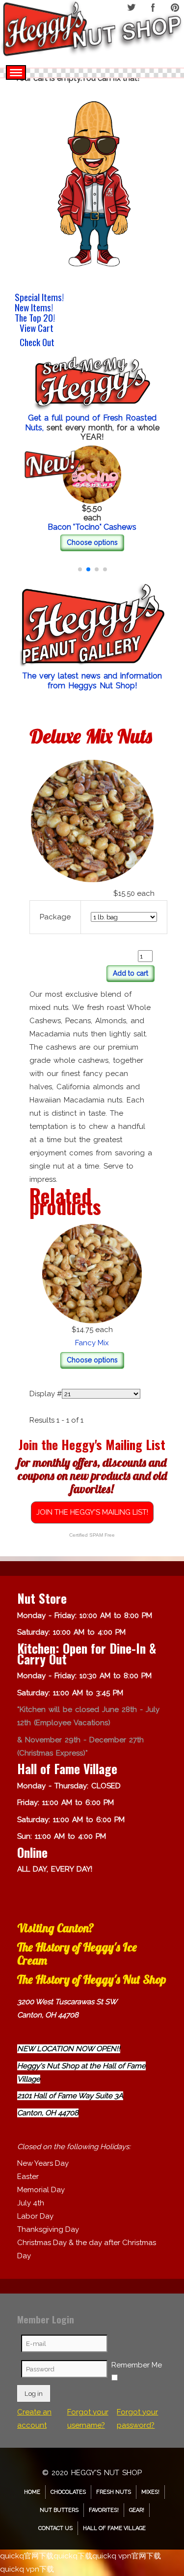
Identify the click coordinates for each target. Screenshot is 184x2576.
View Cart (37, 329)
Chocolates (68, 2492)
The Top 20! (35, 317)
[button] (80, 569)
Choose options (92, 542)
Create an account (34, 2419)
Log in (34, 2393)
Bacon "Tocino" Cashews (92, 527)
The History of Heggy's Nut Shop (92, 1979)
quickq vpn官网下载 (127, 2556)
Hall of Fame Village (114, 2528)
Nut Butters (59, 2510)
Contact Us (55, 2528)
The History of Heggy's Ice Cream (77, 1954)
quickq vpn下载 (27, 2569)
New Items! (34, 307)
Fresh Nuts (114, 2492)
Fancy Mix (92, 1343)
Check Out (37, 343)
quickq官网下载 (27, 2556)
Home (32, 2492)
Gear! (137, 2510)
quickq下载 (73, 2556)
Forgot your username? (88, 2419)
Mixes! (150, 2492)
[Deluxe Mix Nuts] (92, 820)
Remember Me (137, 2365)
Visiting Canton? (56, 1928)
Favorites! (104, 2510)
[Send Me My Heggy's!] (92, 384)
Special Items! (39, 297)
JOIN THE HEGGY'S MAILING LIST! (92, 1512)
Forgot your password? (137, 2419)
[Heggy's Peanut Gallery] (92, 626)
